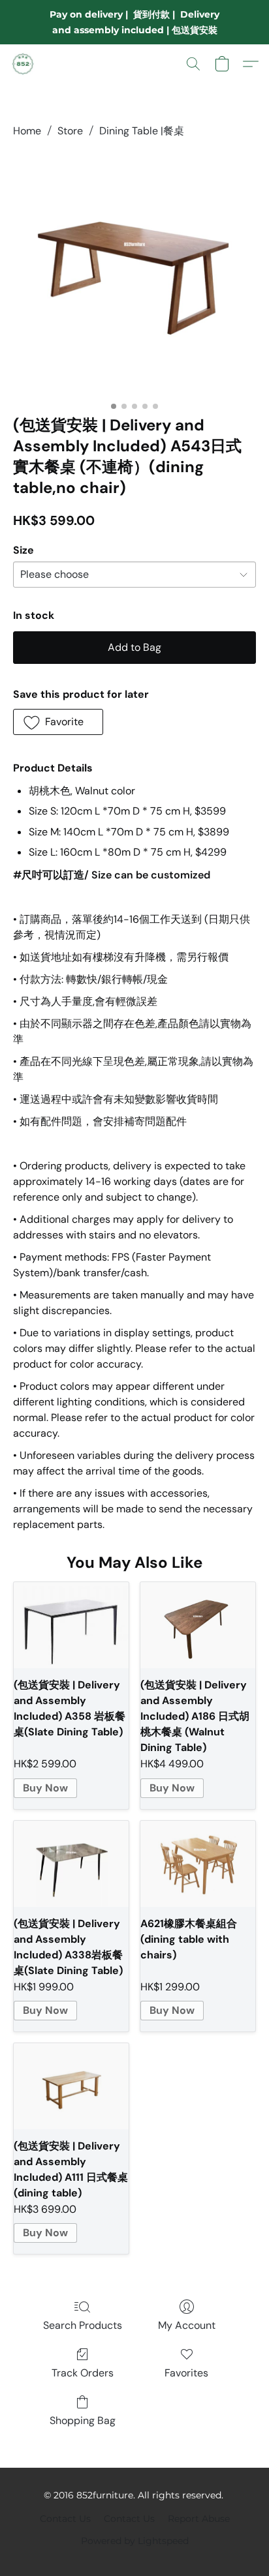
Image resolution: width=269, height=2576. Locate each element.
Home (27, 131)
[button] (24, 64)
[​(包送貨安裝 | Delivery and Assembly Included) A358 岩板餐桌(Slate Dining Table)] (71, 1625)
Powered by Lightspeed (135, 2541)
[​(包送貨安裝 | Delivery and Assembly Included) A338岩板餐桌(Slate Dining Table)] (71, 1864)
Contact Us (65, 2519)
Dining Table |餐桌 (142, 131)
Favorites (186, 2373)
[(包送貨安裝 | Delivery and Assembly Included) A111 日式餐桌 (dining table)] (71, 2086)
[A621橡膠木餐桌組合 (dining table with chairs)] (198, 1864)
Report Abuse (199, 2519)
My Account (187, 2325)
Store (70, 131)
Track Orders (83, 2373)
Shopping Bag (83, 2420)
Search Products (83, 2325)
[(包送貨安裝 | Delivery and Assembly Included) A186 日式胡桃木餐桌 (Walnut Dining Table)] (198, 1625)
